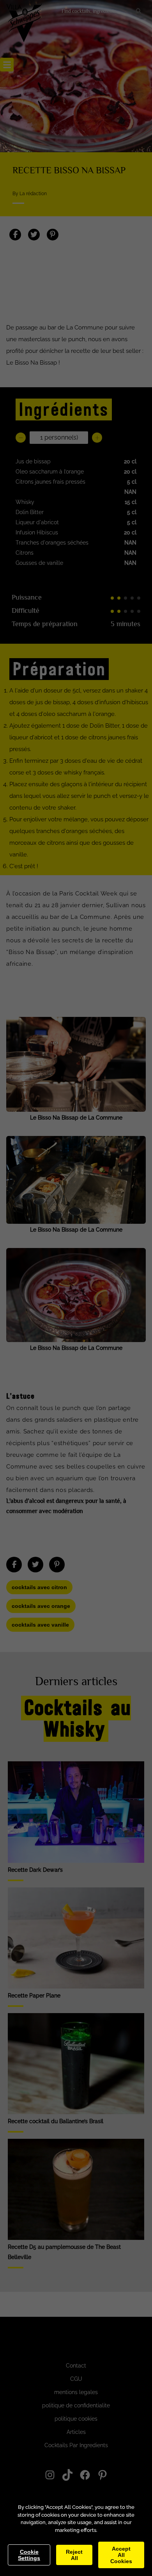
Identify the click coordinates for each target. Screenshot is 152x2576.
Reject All (74, 2555)
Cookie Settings (29, 2555)
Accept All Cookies (121, 2555)
